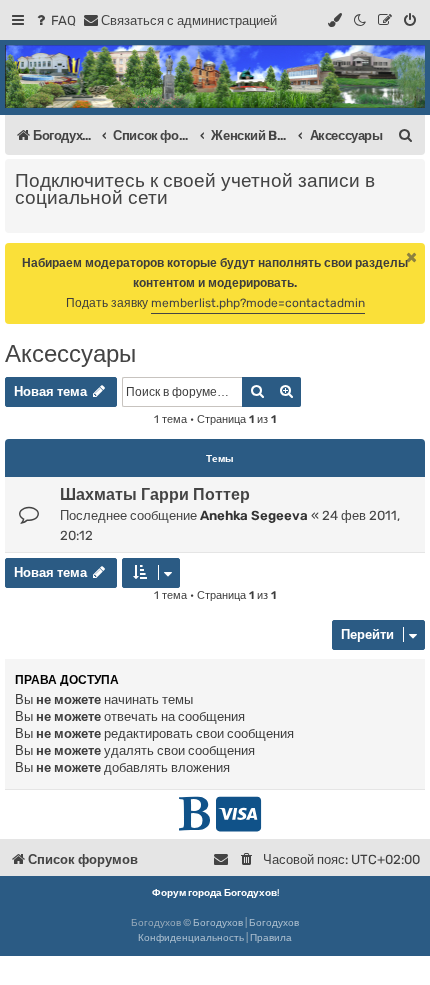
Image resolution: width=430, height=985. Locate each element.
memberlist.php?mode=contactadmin (258, 303)
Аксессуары (70, 353)
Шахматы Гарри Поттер (155, 494)
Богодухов (218, 923)
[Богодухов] (215, 76)
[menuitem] (54, 20)
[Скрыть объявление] (412, 257)
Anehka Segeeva (254, 515)
